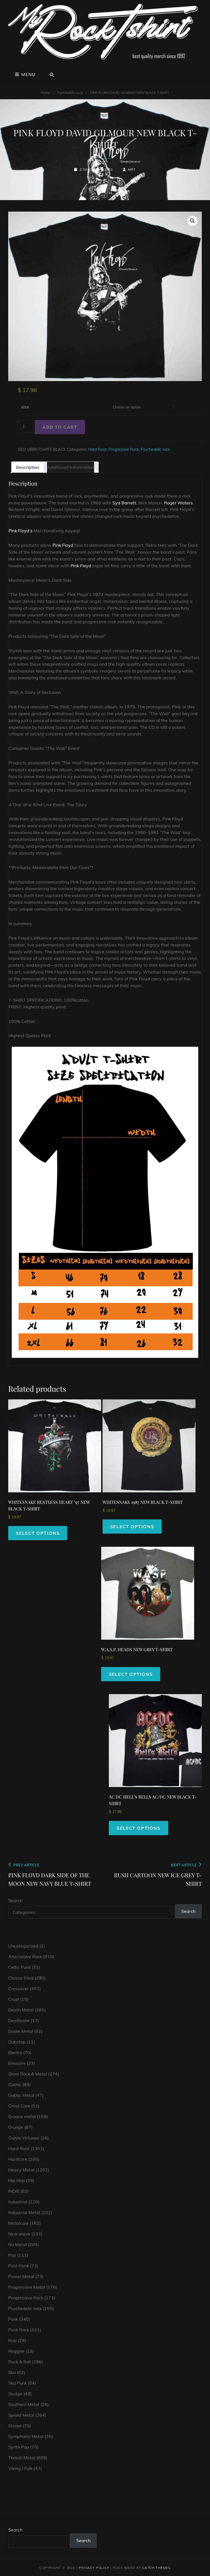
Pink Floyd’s (21, 531)
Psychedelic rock (70, 93)
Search (15, 1900)
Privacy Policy (94, 2568)
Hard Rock (97, 449)
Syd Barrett (124, 503)
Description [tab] (28, 467)
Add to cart (60, 427)
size (25, 407)
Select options (38, 1533)
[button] (192, 221)
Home (45, 93)
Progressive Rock (124, 449)
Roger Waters (178, 503)
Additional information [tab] (71, 467)
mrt (132, 169)
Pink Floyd (63, 545)
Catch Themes (156, 2568)
